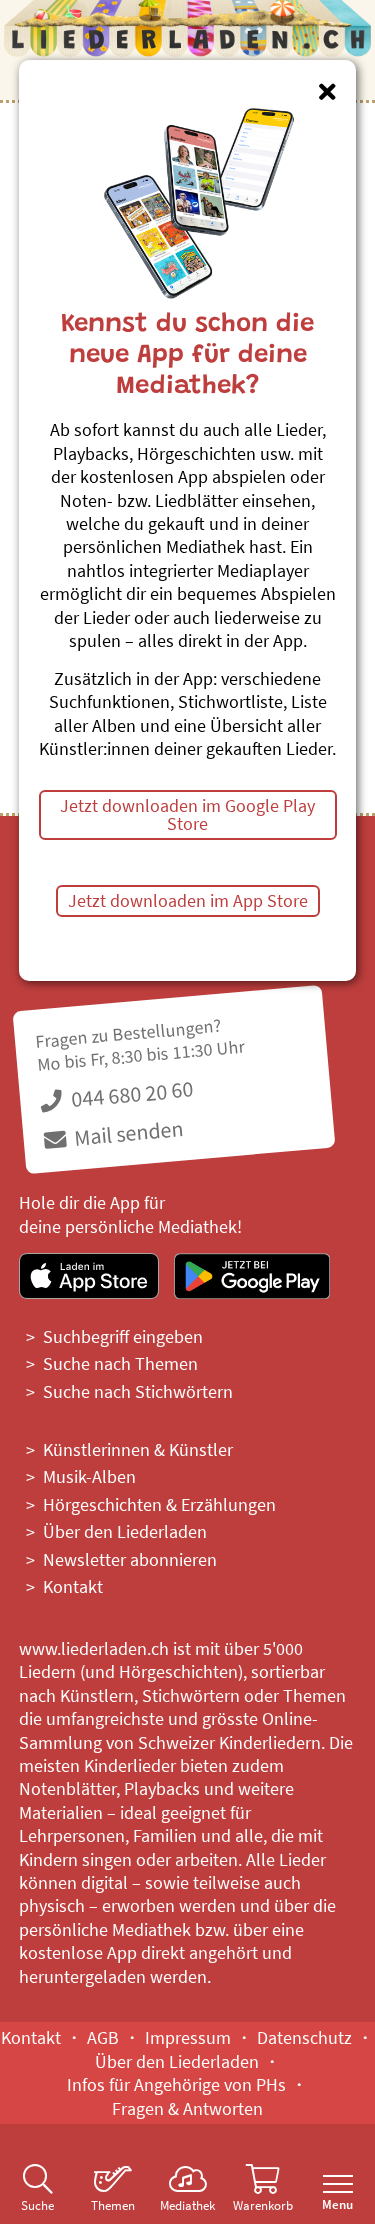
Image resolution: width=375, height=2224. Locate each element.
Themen (113, 2205)
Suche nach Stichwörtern (138, 1391)
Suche (37, 2205)
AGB (103, 2037)
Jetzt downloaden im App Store (188, 900)
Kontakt (73, 1586)
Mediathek (187, 2205)
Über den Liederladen (125, 1531)
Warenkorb (263, 2205)
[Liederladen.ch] (188, 39)
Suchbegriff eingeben (123, 1336)
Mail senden (126, 1133)
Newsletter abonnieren (130, 1559)
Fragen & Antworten (187, 2108)
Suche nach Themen (120, 1363)
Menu (337, 2204)
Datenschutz (304, 2037)
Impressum (188, 2037)
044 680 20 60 (130, 1094)
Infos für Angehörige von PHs (176, 2084)
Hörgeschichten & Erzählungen (159, 1504)
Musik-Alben (89, 1476)
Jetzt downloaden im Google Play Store (187, 814)
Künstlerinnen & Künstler (138, 1449)
